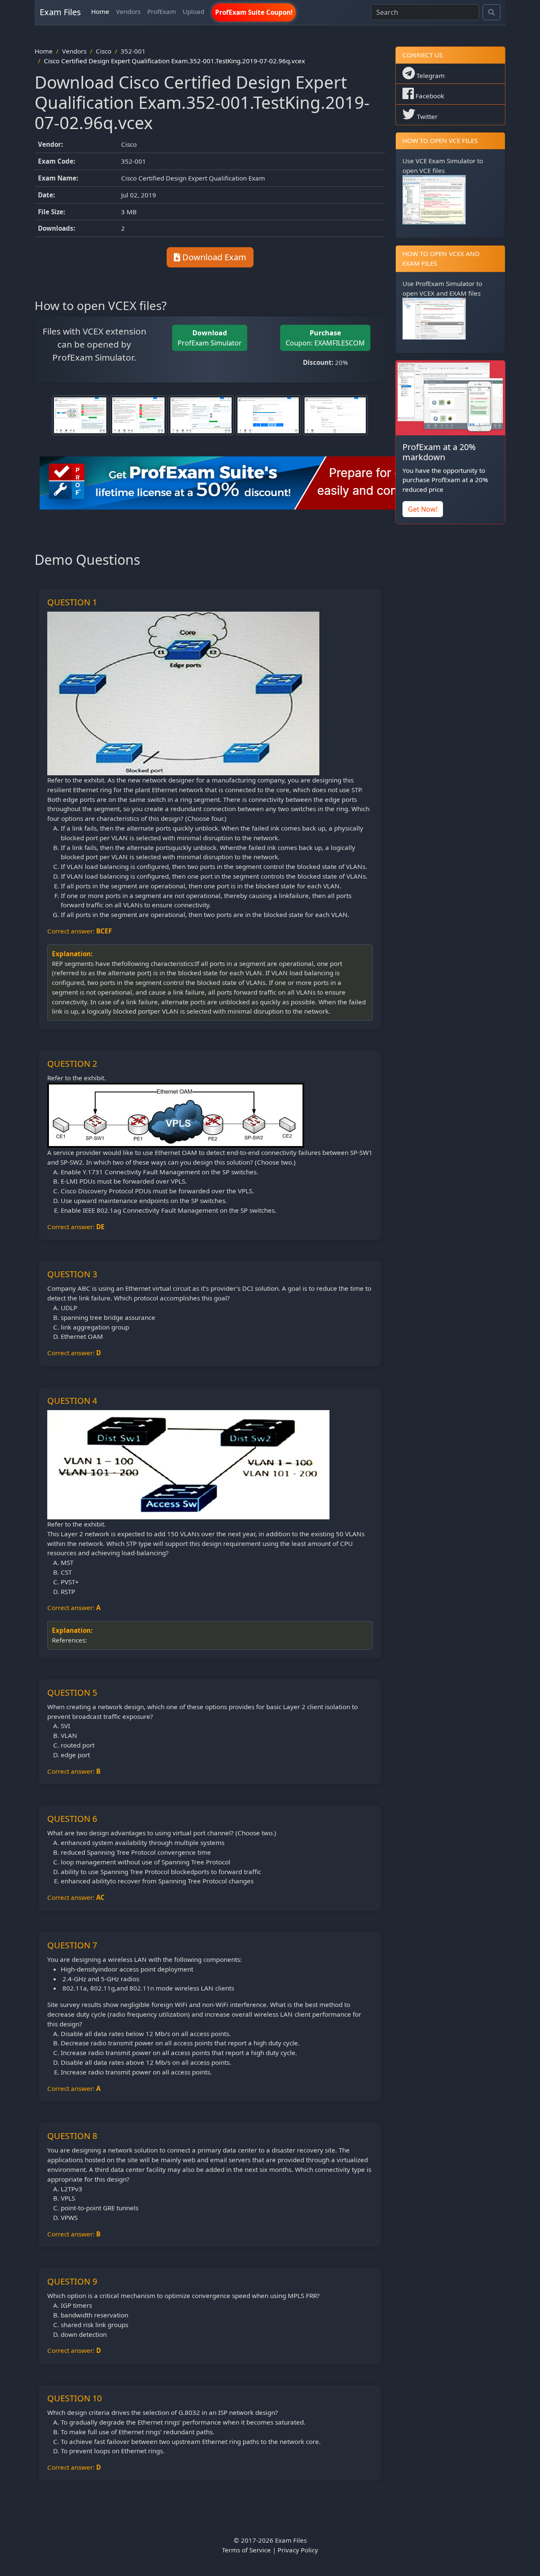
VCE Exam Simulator (445, 161)
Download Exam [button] (213, 257)
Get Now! (423, 509)
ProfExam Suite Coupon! (254, 12)
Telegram (430, 76)
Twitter (426, 116)
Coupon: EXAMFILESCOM (325, 338)
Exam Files (60, 12)
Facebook (429, 96)
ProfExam (162, 11)
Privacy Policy (298, 2550)
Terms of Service (246, 2550)
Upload (193, 11)
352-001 (133, 51)
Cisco (104, 51)
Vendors (128, 11)
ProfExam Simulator (210, 338)
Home (100, 11)
